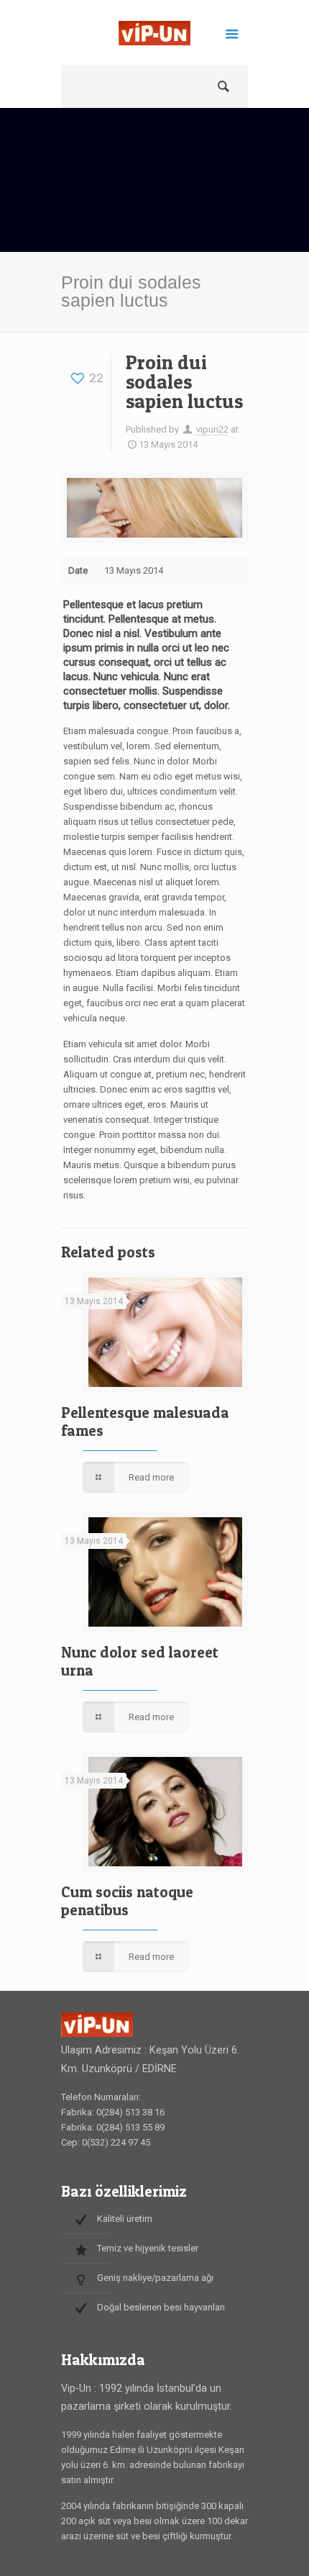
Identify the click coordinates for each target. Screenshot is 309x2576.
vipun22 (212, 429)
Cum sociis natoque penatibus (127, 1901)
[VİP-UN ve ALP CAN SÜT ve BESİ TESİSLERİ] (154, 36)
